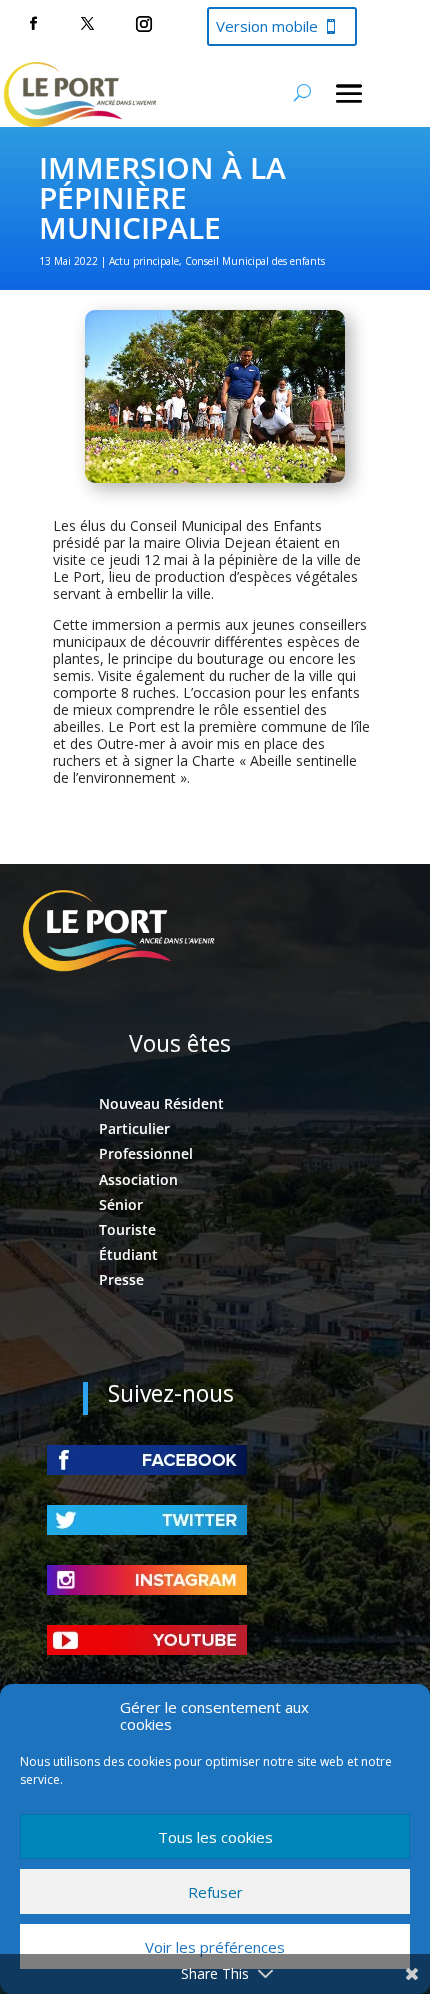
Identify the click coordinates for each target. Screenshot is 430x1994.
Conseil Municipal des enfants (255, 261)
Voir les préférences (215, 1947)
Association (138, 1179)
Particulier (134, 1128)
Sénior (121, 1204)
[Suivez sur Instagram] (144, 24)
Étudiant (128, 1254)
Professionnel (146, 1153)
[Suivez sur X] (87, 24)
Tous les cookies (215, 1837)
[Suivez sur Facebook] (33, 24)
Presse (121, 1279)
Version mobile (267, 26)
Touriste (127, 1229)
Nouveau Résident (161, 1103)
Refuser (215, 1892)
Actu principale (144, 261)
